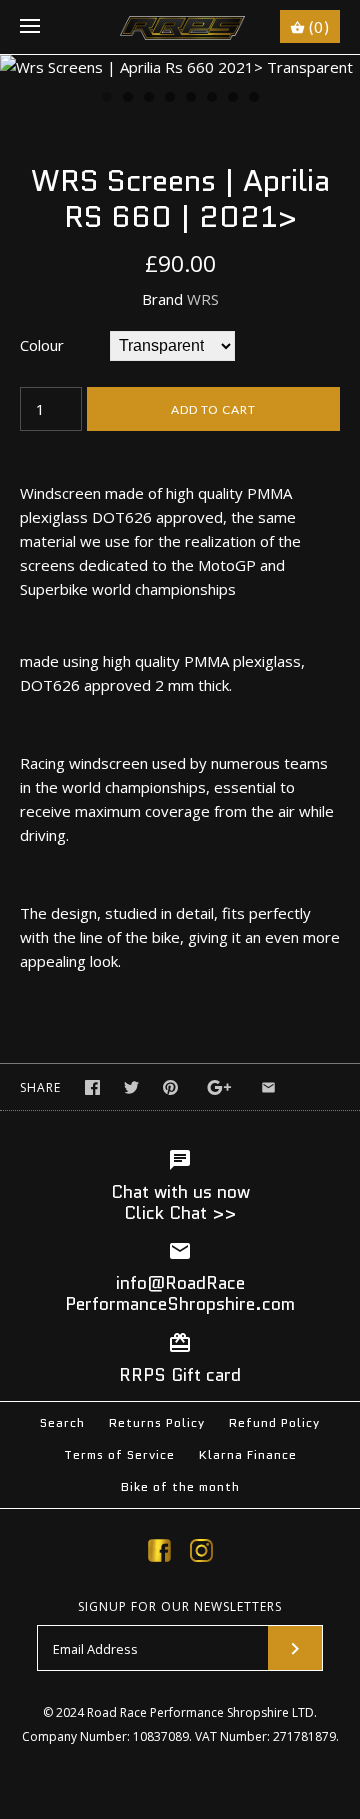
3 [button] (148, 99)
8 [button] (253, 99)
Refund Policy (274, 1422)
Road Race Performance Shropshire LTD (200, 1712)
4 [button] (169, 99)
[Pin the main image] (170, 1087)
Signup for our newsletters (180, 1607)
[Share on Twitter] (131, 1087)
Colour (42, 345)
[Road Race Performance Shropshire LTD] (180, 27)
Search (62, 1422)
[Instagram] (201, 1554)
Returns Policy (157, 1422)
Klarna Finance (248, 1454)
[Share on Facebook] (92, 1087)
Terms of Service (119, 1454)
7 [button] (232, 99)
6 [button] (211, 99)
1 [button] (106, 99)
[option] (180, 67)
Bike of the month (180, 1486)
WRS (203, 299)
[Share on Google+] (219, 1087)
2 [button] (127, 99)
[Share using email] (268, 1087)
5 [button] (190, 99)
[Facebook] (159, 1554)
